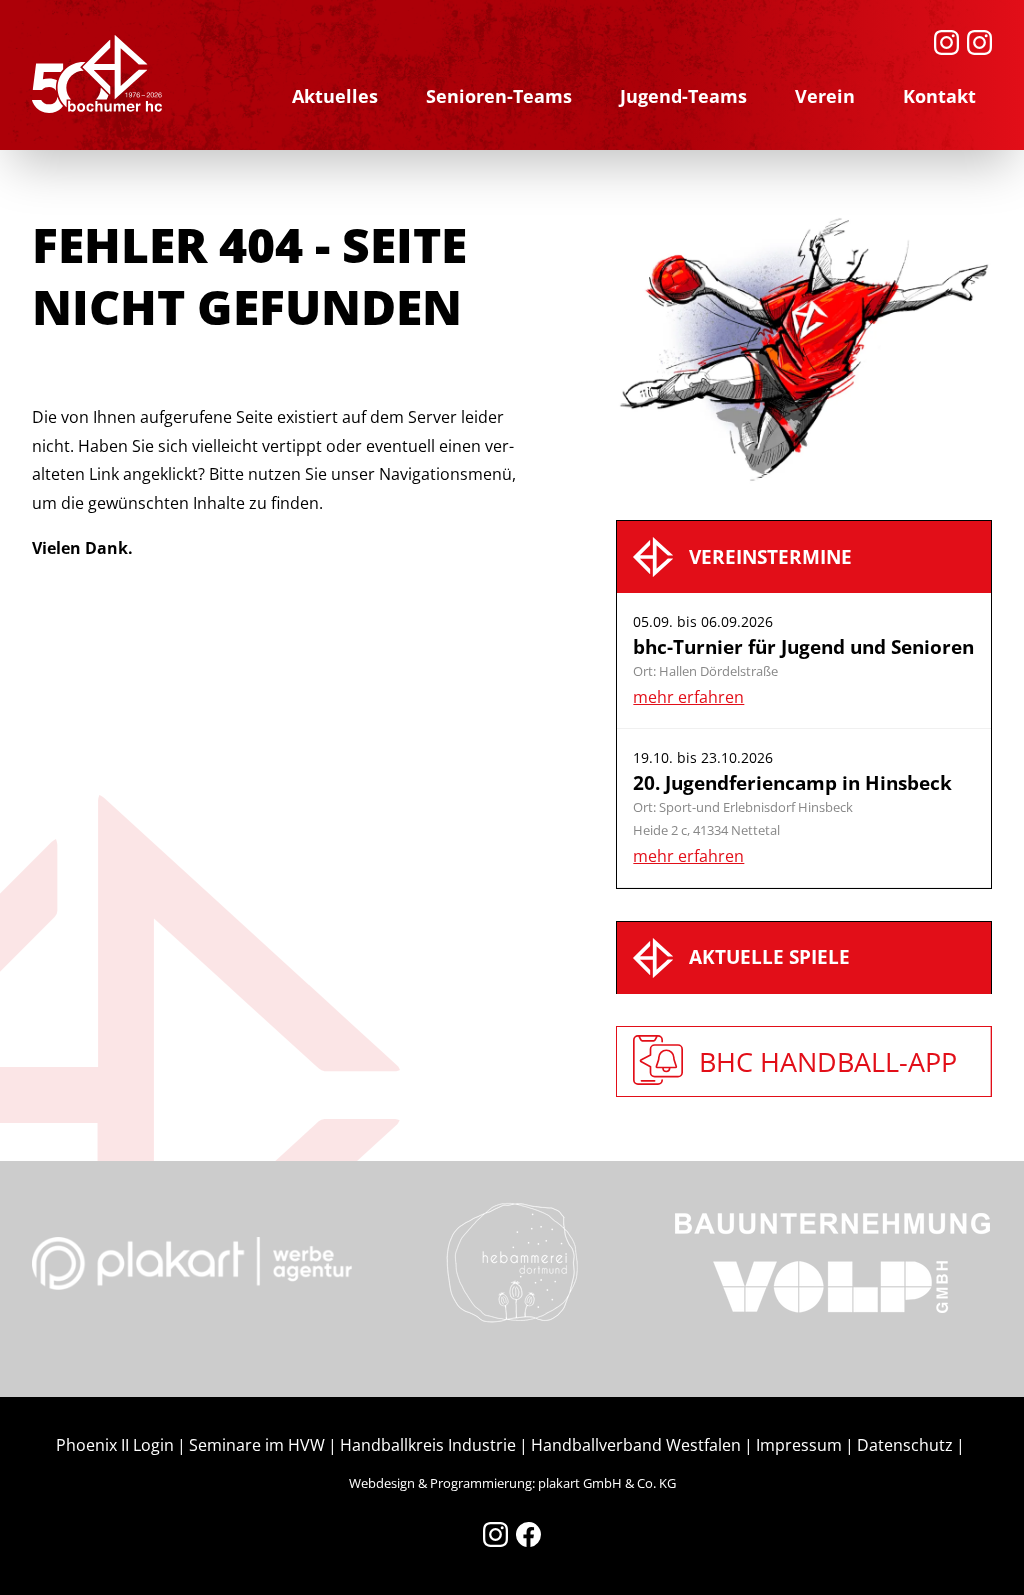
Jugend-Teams (683, 96)
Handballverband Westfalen (636, 1445)
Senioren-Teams (499, 96)
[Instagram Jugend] (979, 42)
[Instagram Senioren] (946, 42)
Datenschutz (905, 1445)
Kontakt (939, 96)
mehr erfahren (688, 697)
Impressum (799, 1445)
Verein (825, 96)
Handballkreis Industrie (428, 1445)
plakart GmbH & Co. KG (607, 1483)
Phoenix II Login (115, 1445)
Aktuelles (335, 96)
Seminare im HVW (257, 1445)
